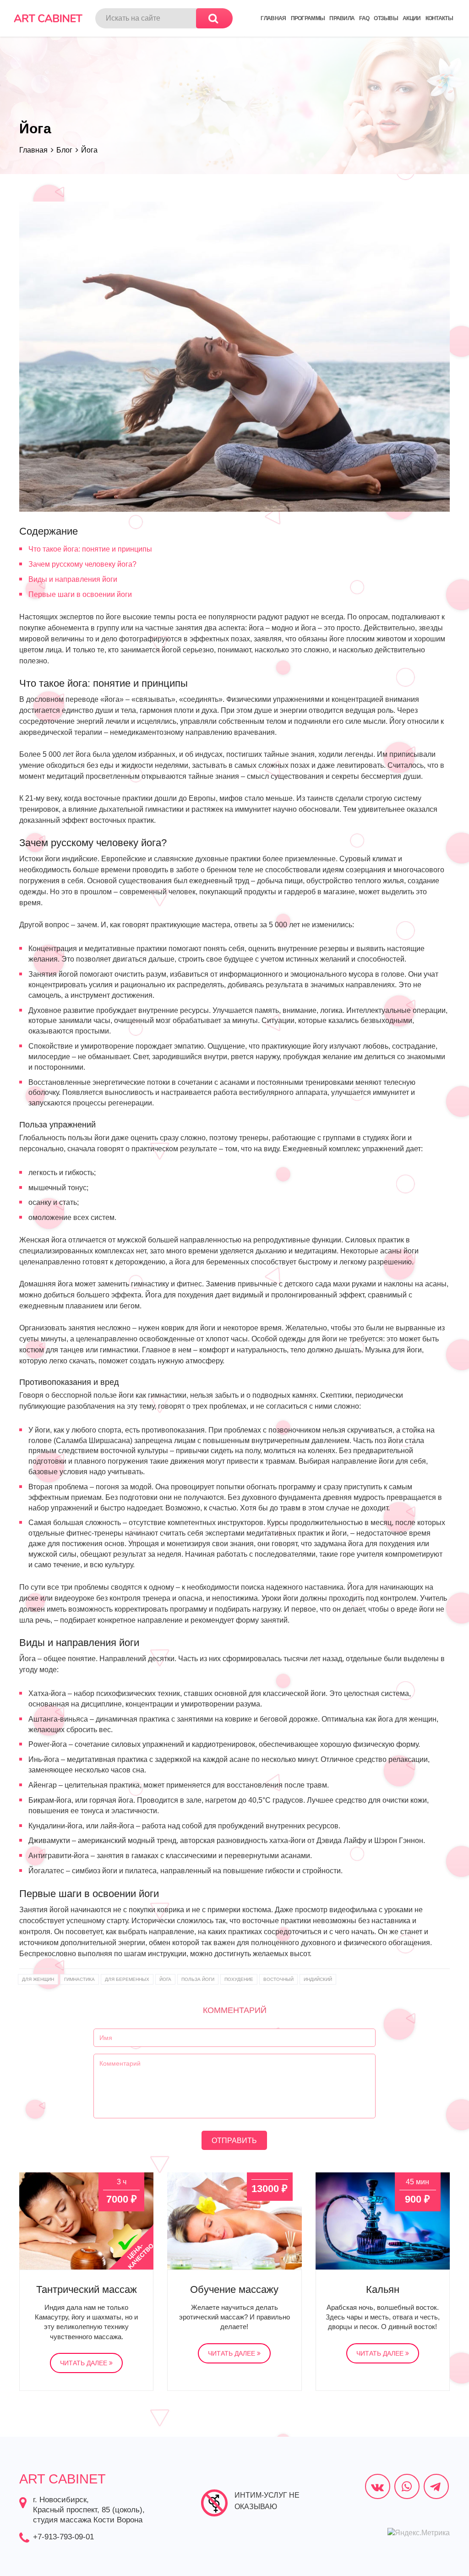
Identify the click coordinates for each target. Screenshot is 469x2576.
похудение (239, 1979)
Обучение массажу (234, 2289)
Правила (342, 18)
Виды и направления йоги (73, 579)
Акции (412, 18)
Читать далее (85, 2363)
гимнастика (79, 1979)
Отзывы (386, 18)
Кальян (383, 2289)
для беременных (127, 1979)
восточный (278, 1979)
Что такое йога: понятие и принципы (90, 549)
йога (165, 1979)
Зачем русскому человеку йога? (82, 564)
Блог (64, 150)
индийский (318, 1979)
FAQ (364, 18)
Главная (273, 18)
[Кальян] (383, 2221)
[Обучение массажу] (234, 2221)
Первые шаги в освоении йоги (80, 594)
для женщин (38, 1979)
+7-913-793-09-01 (63, 2537)
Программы (308, 18)
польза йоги (198, 1979)
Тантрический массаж (87, 2289)
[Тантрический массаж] (86, 2221)
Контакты (439, 18)
